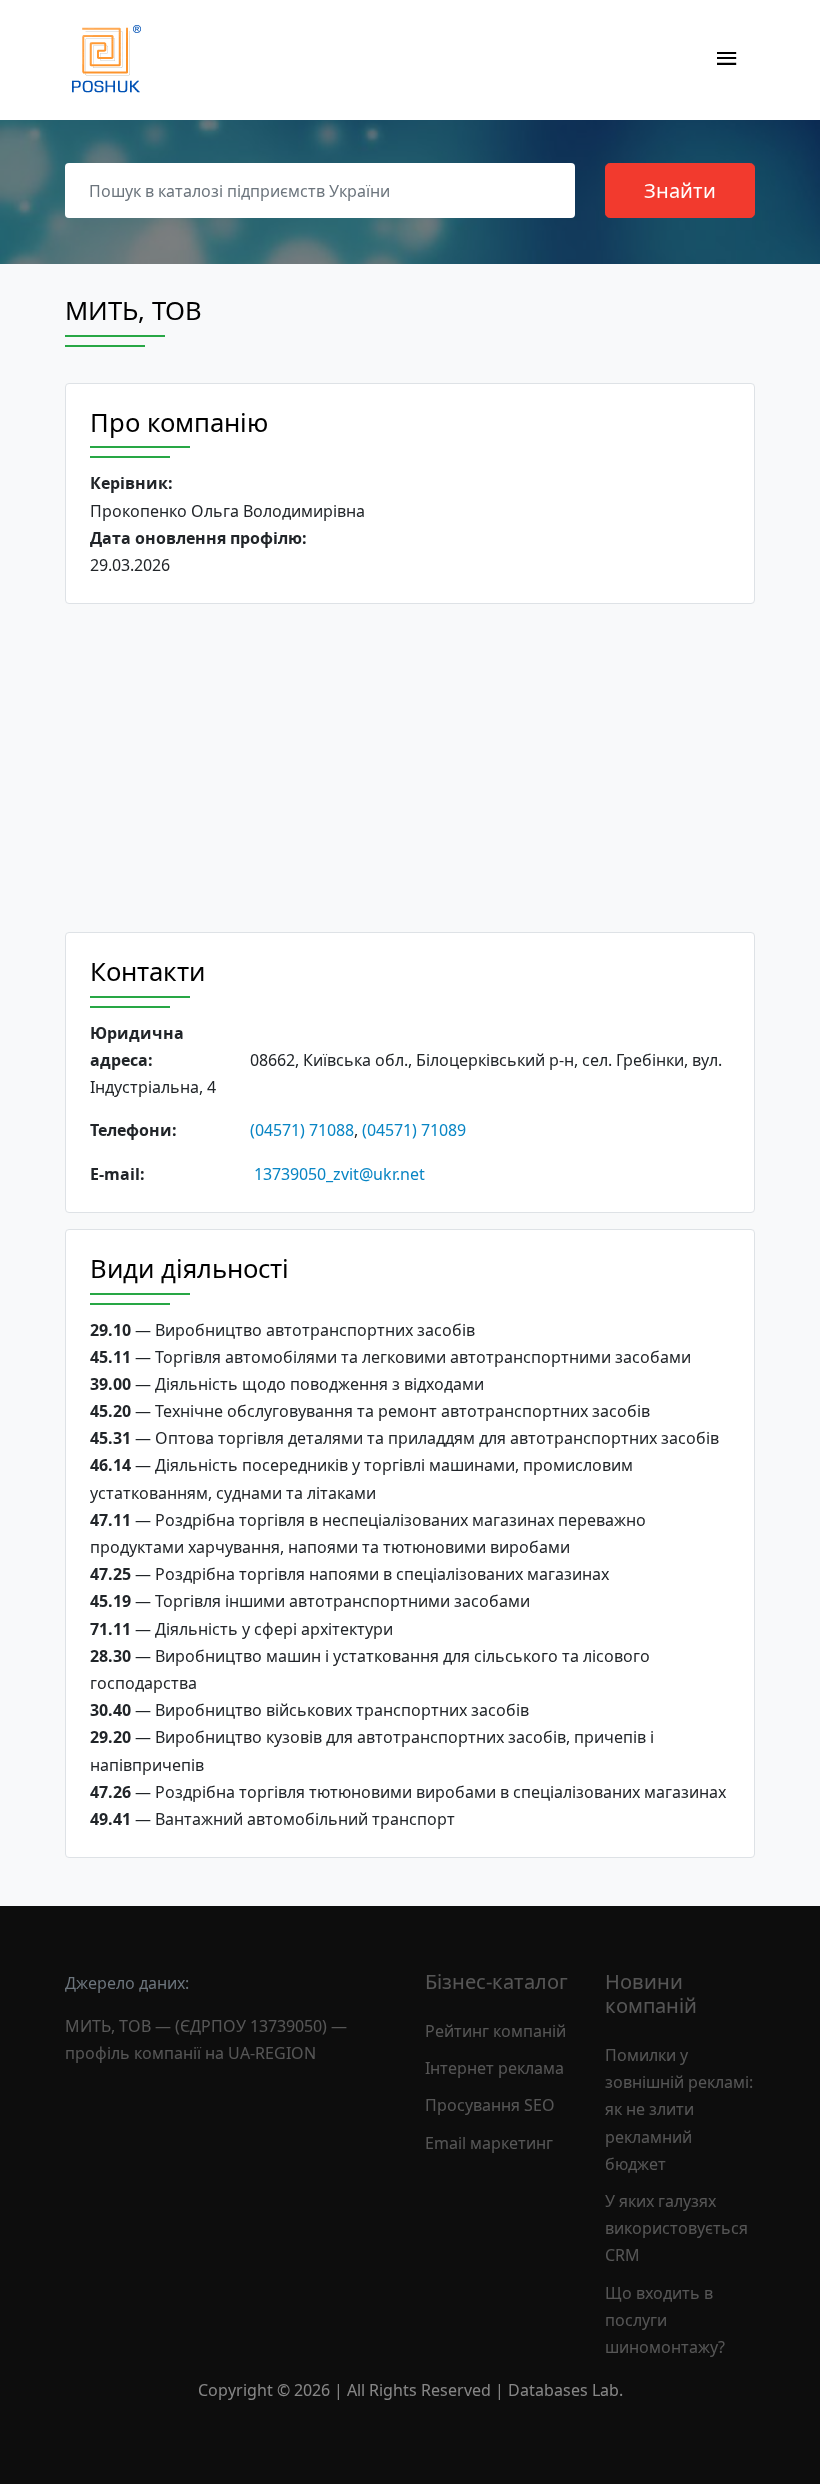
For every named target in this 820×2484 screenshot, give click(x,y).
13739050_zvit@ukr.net (339, 1174)
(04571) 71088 (302, 1130)
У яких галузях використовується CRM (676, 2228)
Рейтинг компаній (495, 2031)
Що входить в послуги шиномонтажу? (665, 2320)
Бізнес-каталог (496, 1981)
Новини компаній (651, 1993)
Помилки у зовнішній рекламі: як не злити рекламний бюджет (679, 2109)
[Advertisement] (410, 768)
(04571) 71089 (414, 1130)
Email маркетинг (489, 2143)
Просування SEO (490, 2105)
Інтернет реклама (494, 2068)
